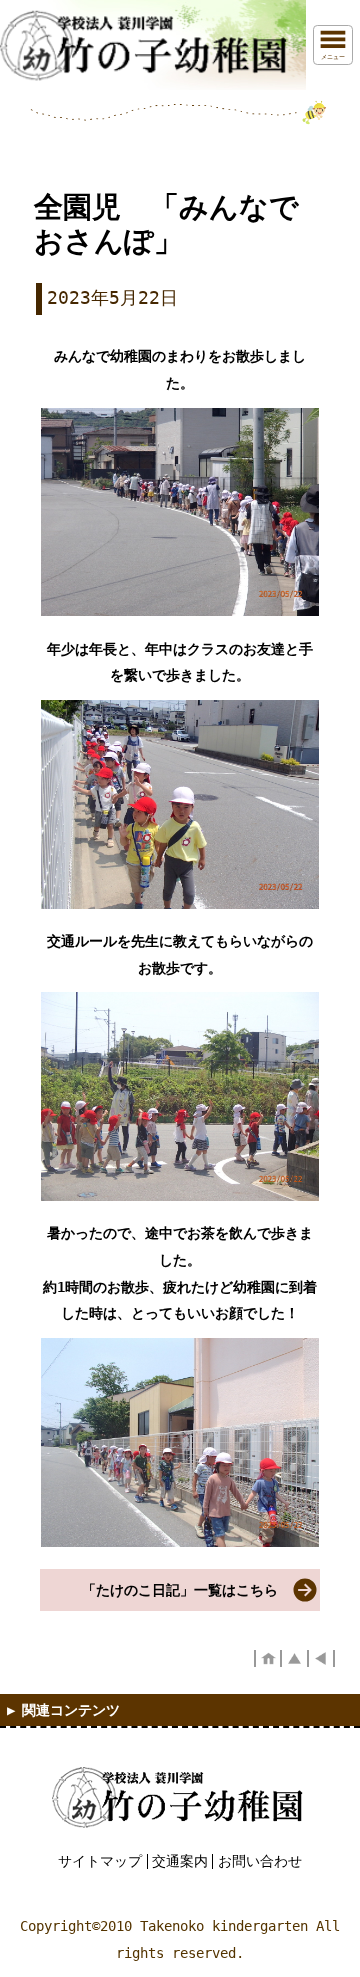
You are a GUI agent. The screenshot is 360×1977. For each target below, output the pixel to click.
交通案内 (180, 1861)
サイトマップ (100, 1861)
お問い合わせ (260, 1861)
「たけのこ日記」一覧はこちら (180, 1590)
